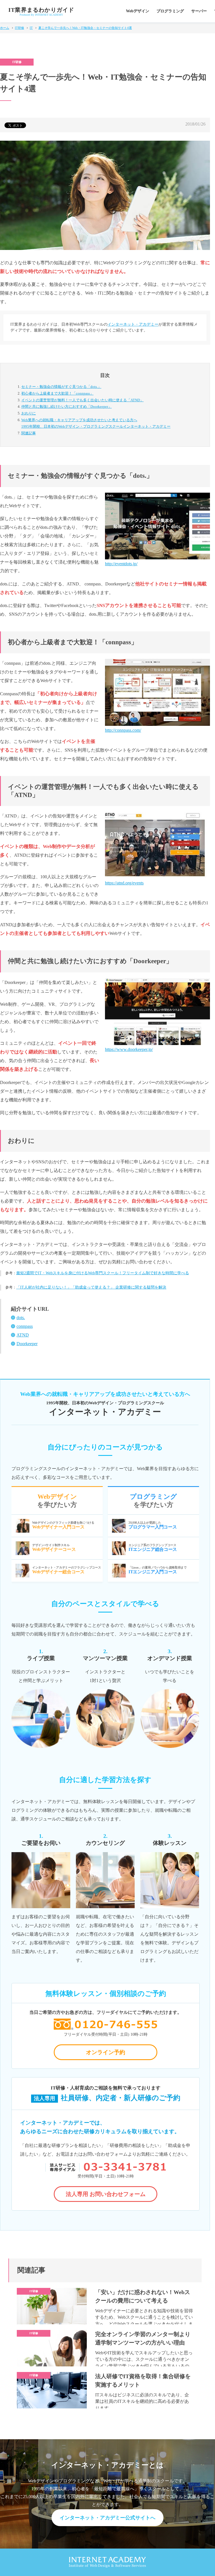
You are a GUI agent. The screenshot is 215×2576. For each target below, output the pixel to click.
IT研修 (19, 28)
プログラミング (170, 11)
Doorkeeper (27, 1344)
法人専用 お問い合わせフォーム (106, 2194)
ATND (23, 1335)
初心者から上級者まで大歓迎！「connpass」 (57, 393)
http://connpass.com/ (123, 730)
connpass (25, 1326)
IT (31, 28)
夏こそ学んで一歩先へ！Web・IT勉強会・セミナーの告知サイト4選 (85, 28)
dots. (21, 1318)
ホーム (5, 28)
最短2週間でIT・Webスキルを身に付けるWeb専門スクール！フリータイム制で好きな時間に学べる (103, 1273)
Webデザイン (138, 11)
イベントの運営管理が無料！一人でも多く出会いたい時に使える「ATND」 (82, 400)
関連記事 (29, 433)
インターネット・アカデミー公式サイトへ (107, 2518)
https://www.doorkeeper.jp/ (129, 1049)
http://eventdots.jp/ (121, 564)
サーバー (199, 11)
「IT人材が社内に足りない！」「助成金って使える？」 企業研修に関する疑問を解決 (91, 1287)
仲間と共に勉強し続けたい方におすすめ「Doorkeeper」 (66, 406)
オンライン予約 (106, 2052)
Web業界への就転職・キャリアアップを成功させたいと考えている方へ (96, 423)
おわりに (29, 413)
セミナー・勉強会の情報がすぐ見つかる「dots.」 (61, 387)
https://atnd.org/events (124, 883)
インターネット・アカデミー (133, 324)
